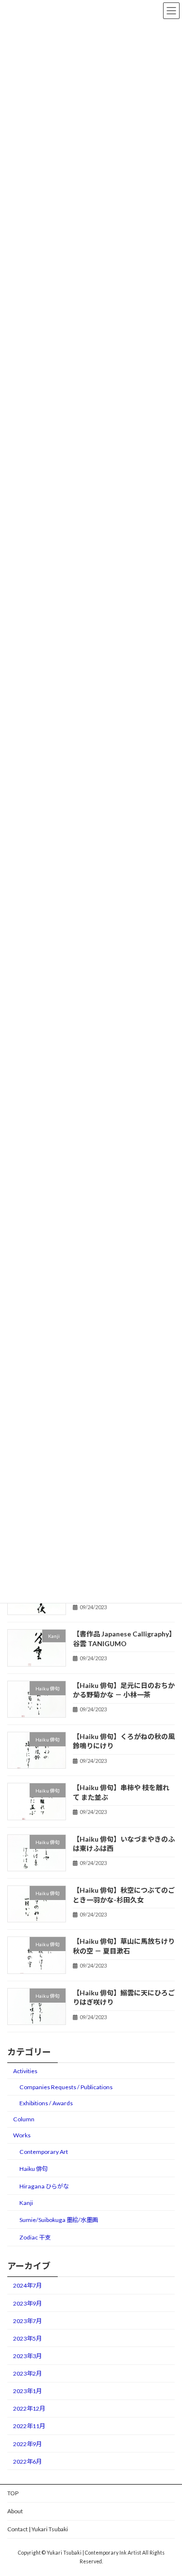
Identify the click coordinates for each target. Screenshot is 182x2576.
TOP (13, 2493)
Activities (25, 2071)
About (15, 2511)
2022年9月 (27, 2444)
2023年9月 (27, 2303)
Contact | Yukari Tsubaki (38, 2529)
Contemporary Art (44, 2152)
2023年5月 (27, 2338)
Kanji (26, 2203)
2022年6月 (27, 2461)
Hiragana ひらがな (44, 2186)
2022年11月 (29, 2426)
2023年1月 (27, 2391)
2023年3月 (27, 2356)
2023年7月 (27, 2321)
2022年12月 (29, 2409)
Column (24, 2120)
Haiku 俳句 (33, 2169)
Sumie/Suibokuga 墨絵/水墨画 (59, 2220)
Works (22, 2136)
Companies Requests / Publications (66, 2087)
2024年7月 (27, 2286)
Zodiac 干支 (35, 2237)
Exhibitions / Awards (46, 2103)
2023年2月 (27, 2373)
